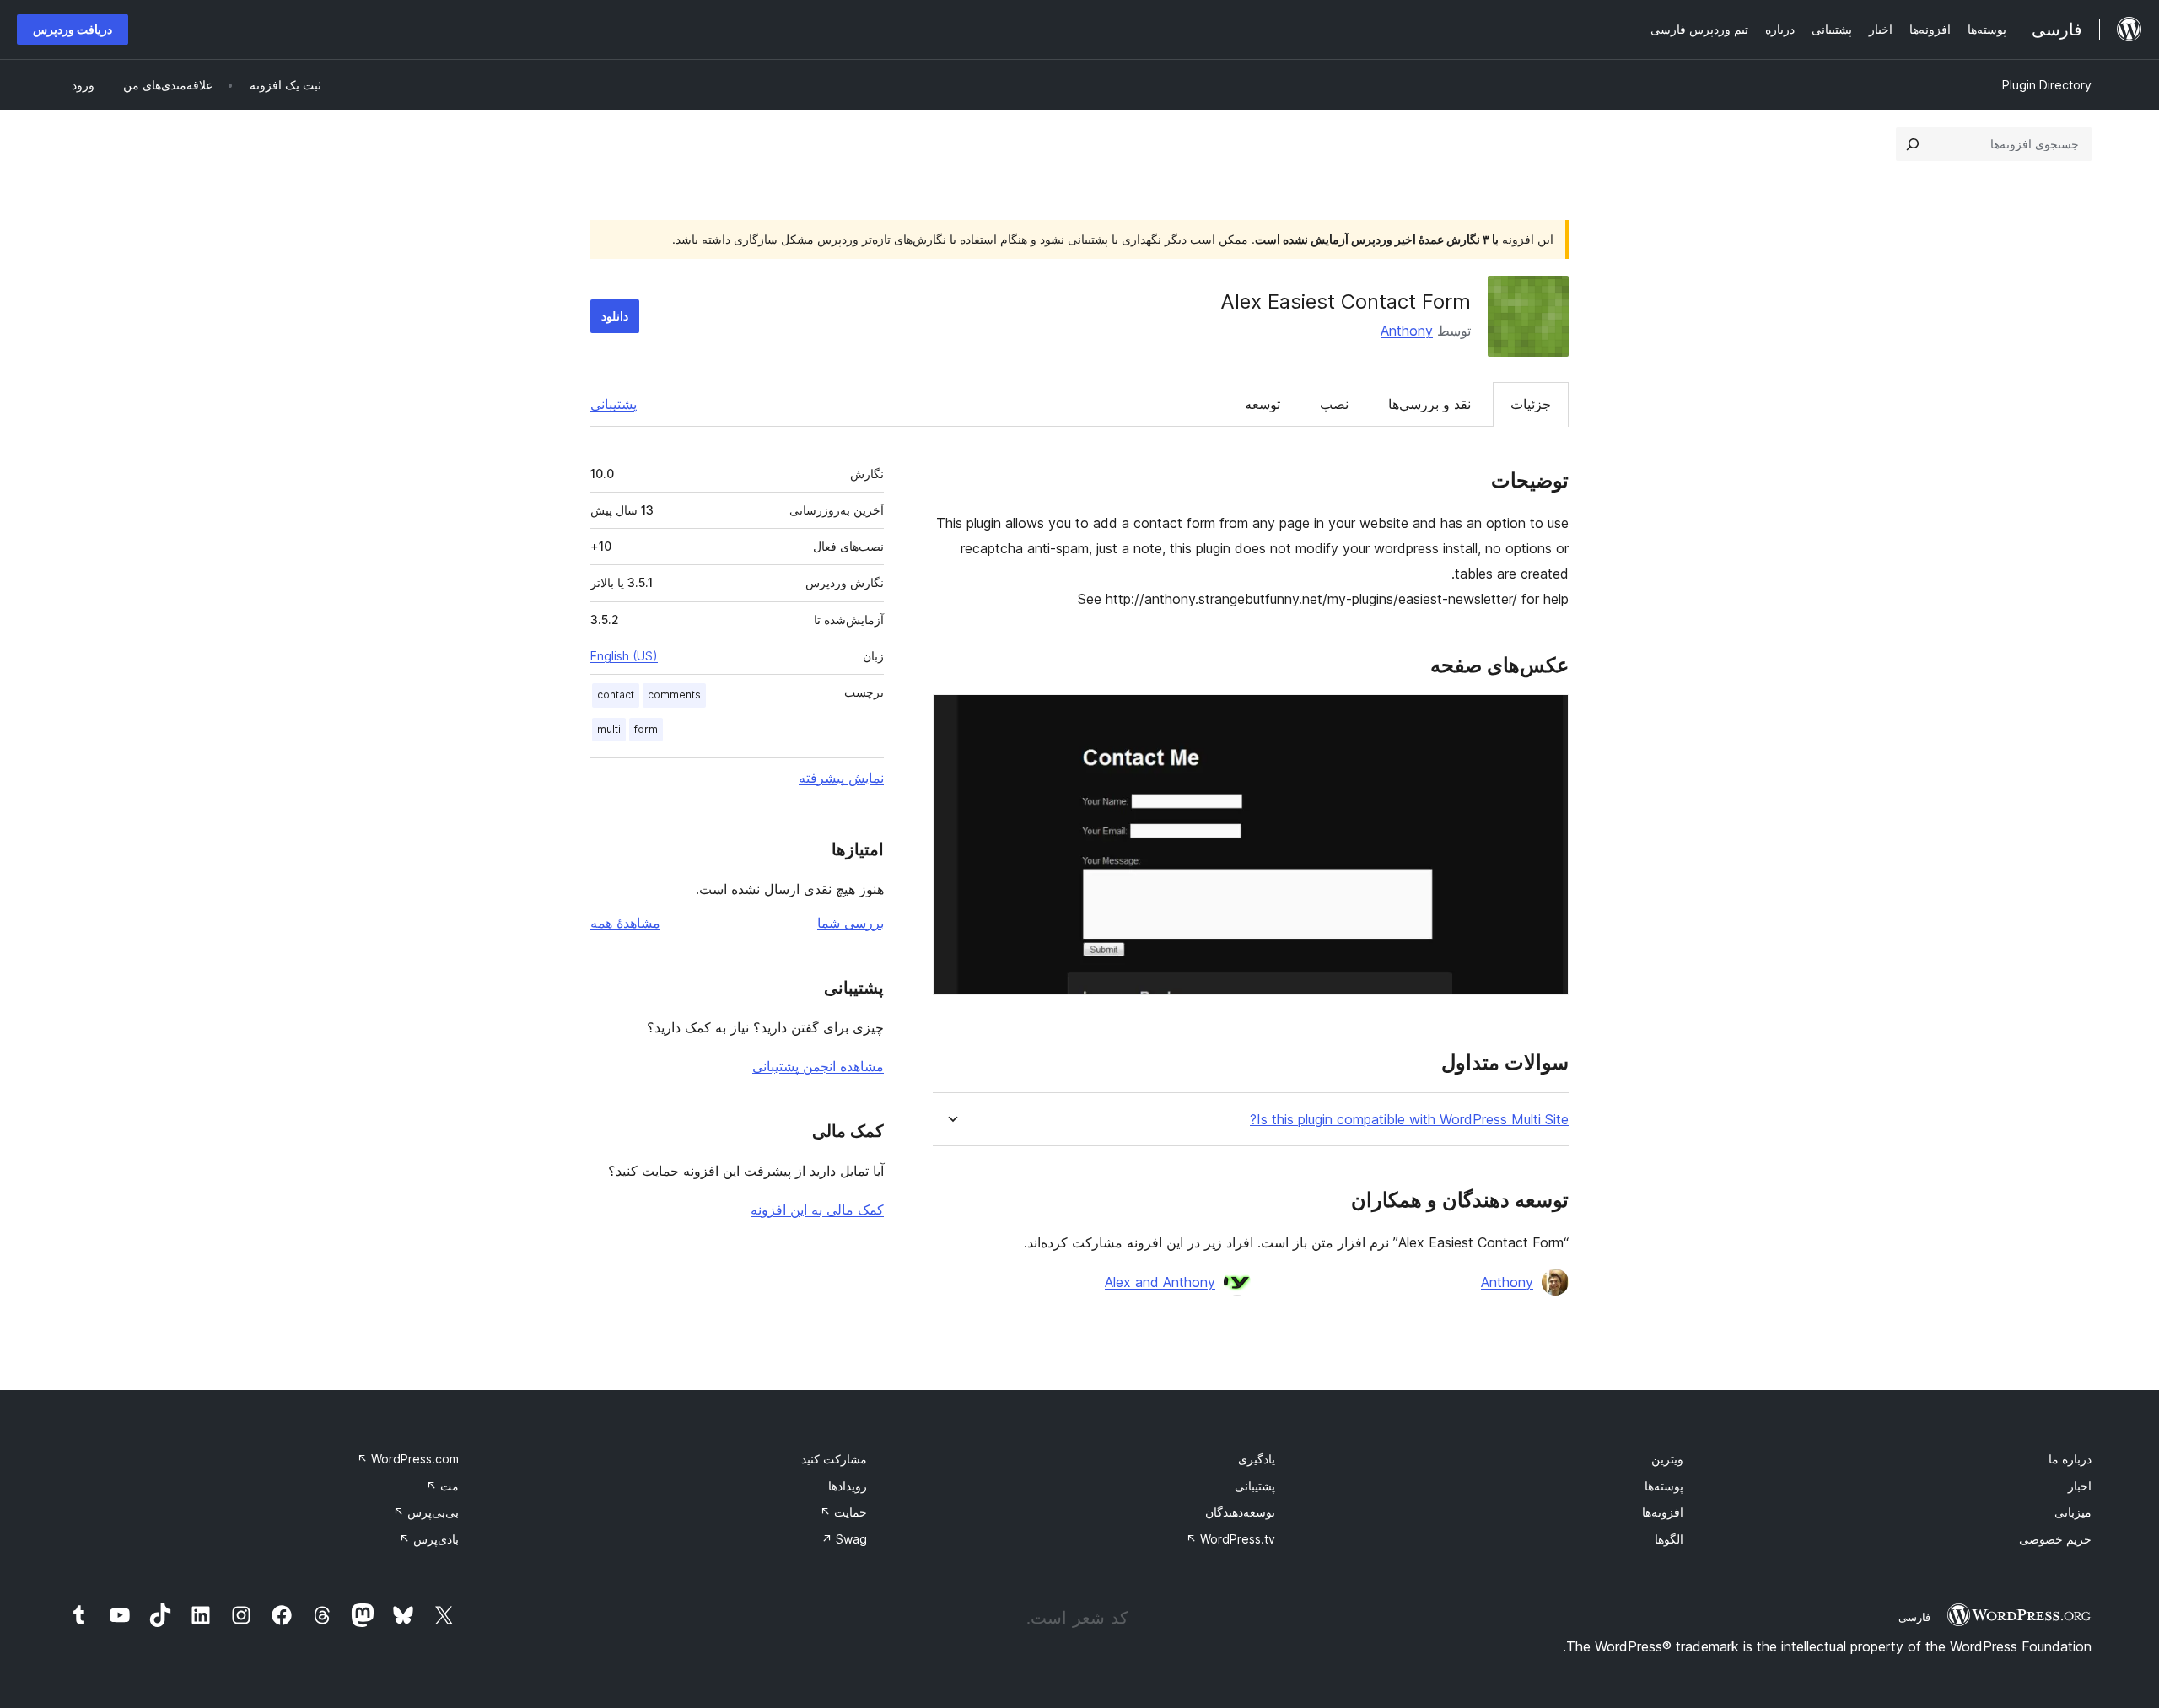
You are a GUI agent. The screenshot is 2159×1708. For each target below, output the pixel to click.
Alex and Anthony (1160, 1282)
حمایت (843, 1512)
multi (609, 729)
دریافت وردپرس (73, 29)
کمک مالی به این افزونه (817, 1210)
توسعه (1263, 404)
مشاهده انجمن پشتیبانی (818, 1066)
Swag (844, 1539)
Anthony (1407, 331)
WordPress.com (408, 1459)
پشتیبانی (614, 404)
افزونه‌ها (1663, 1512)
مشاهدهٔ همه (625, 923)
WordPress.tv (1230, 1539)
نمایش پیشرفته (841, 778)
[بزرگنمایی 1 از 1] (1546, 717)
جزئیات (1531, 404)
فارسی (1914, 1617)
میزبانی (2073, 1512)
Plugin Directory (2047, 85)
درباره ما (2070, 1459)
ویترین (1667, 1459)
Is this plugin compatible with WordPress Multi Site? (1409, 1120)
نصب (1334, 404)
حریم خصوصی (2055, 1539)
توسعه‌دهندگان (1240, 1512)
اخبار (2080, 1486)
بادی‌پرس (429, 1539)
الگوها (1669, 1539)
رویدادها (848, 1486)
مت (442, 1486)
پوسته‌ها (1664, 1486)
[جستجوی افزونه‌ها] (1913, 144)
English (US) (624, 656)
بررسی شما (851, 923)
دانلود (615, 316)
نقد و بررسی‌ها (1429, 404)
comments (674, 695)
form (646, 729)
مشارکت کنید (834, 1459)
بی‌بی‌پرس (426, 1512)
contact (616, 695)
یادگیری (1257, 1459)
